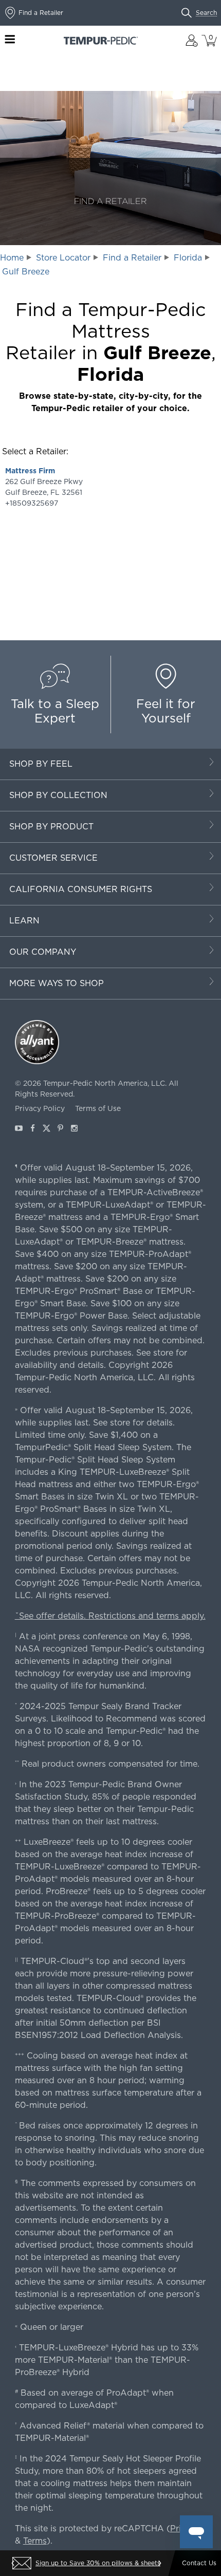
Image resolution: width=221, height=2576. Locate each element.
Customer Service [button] (53, 858)
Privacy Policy (40, 1108)
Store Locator (63, 258)
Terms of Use (98, 1108)
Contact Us (199, 2563)
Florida (188, 258)
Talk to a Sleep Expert (55, 711)
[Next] (159, 2563)
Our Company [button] (43, 952)
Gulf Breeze (26, 272)
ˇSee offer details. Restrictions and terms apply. (110, 1616)
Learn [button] (24, 921)
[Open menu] (10, 40)
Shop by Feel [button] (41, 764)
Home (12, 258)
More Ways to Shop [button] (57, 983)
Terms (35, 2541)
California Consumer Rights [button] (81, 889)
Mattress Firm (30, 471)
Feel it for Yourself (166, 711)
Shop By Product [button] (51, 827)
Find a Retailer (132, 258)
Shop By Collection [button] (58, 795)
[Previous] (13, 2563)
